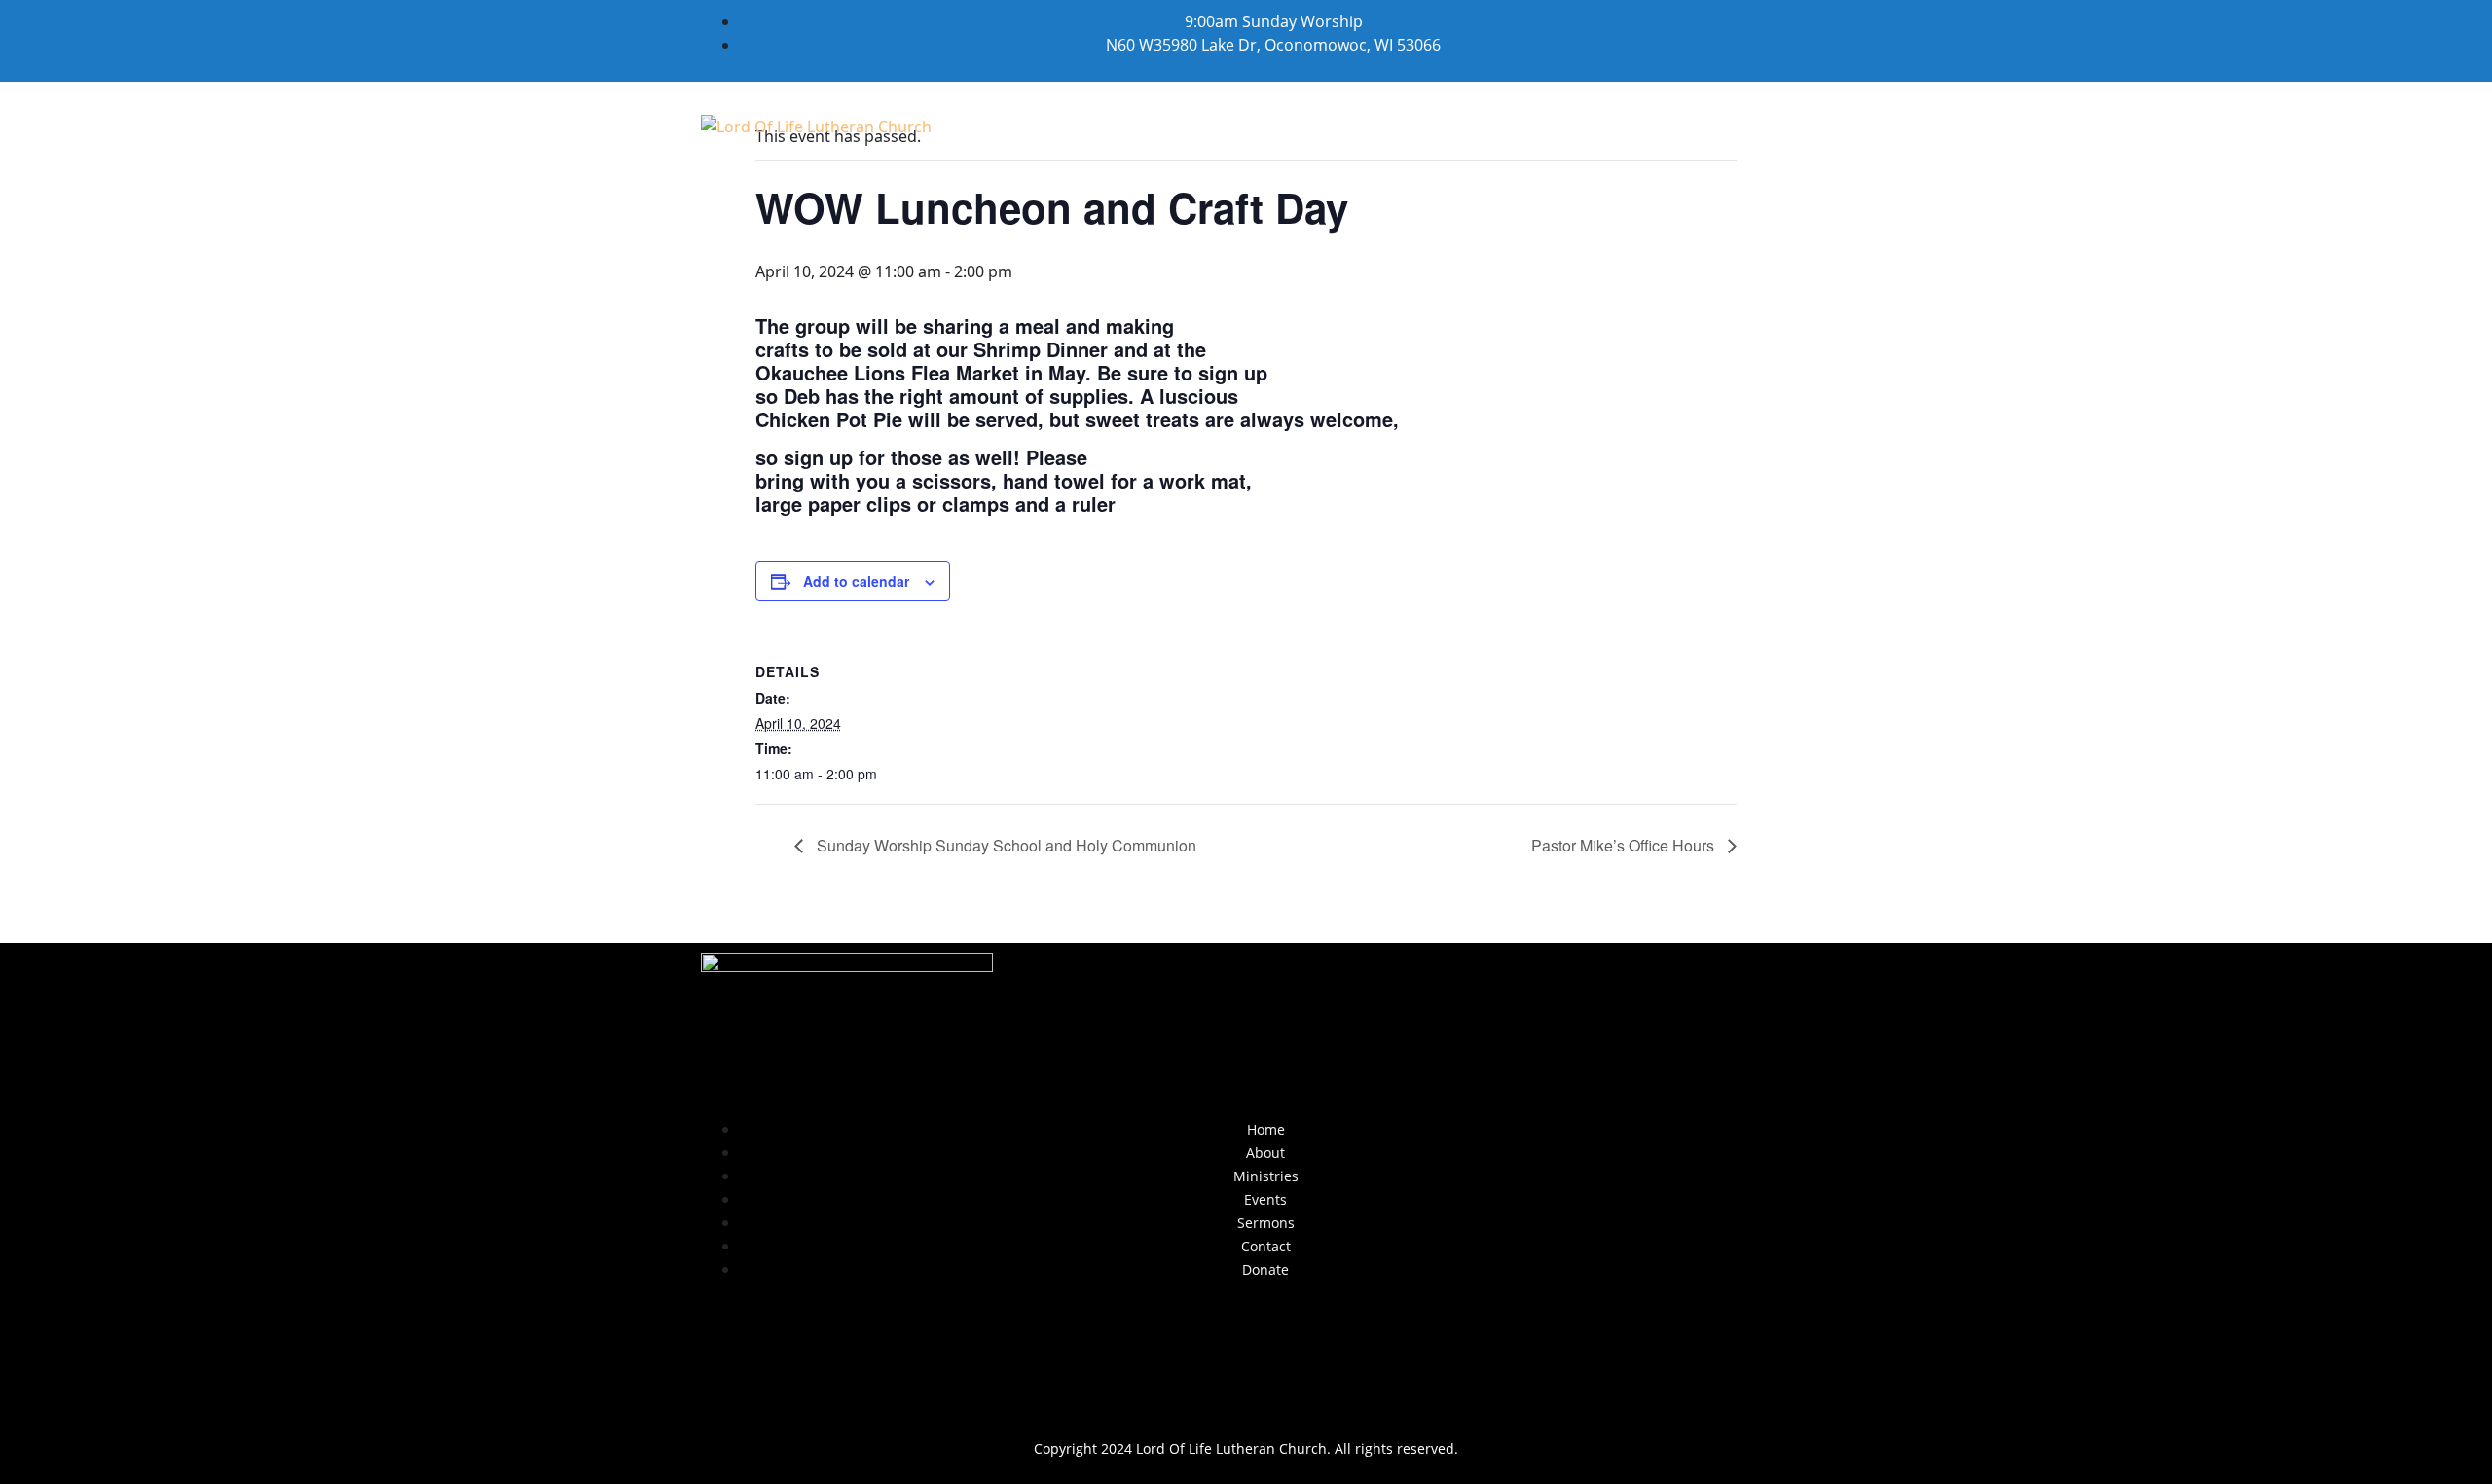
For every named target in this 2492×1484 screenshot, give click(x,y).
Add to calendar (856, 581)
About (1125, 125)
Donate (1707, 125)
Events (1360, 125)
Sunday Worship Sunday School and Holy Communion (1005, 845)
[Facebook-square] (1246, 1359)
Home (1029, 125)
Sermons (1473, 125)
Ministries (1242, 125)
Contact (1593, 125)
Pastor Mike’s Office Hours (1625, 845)
